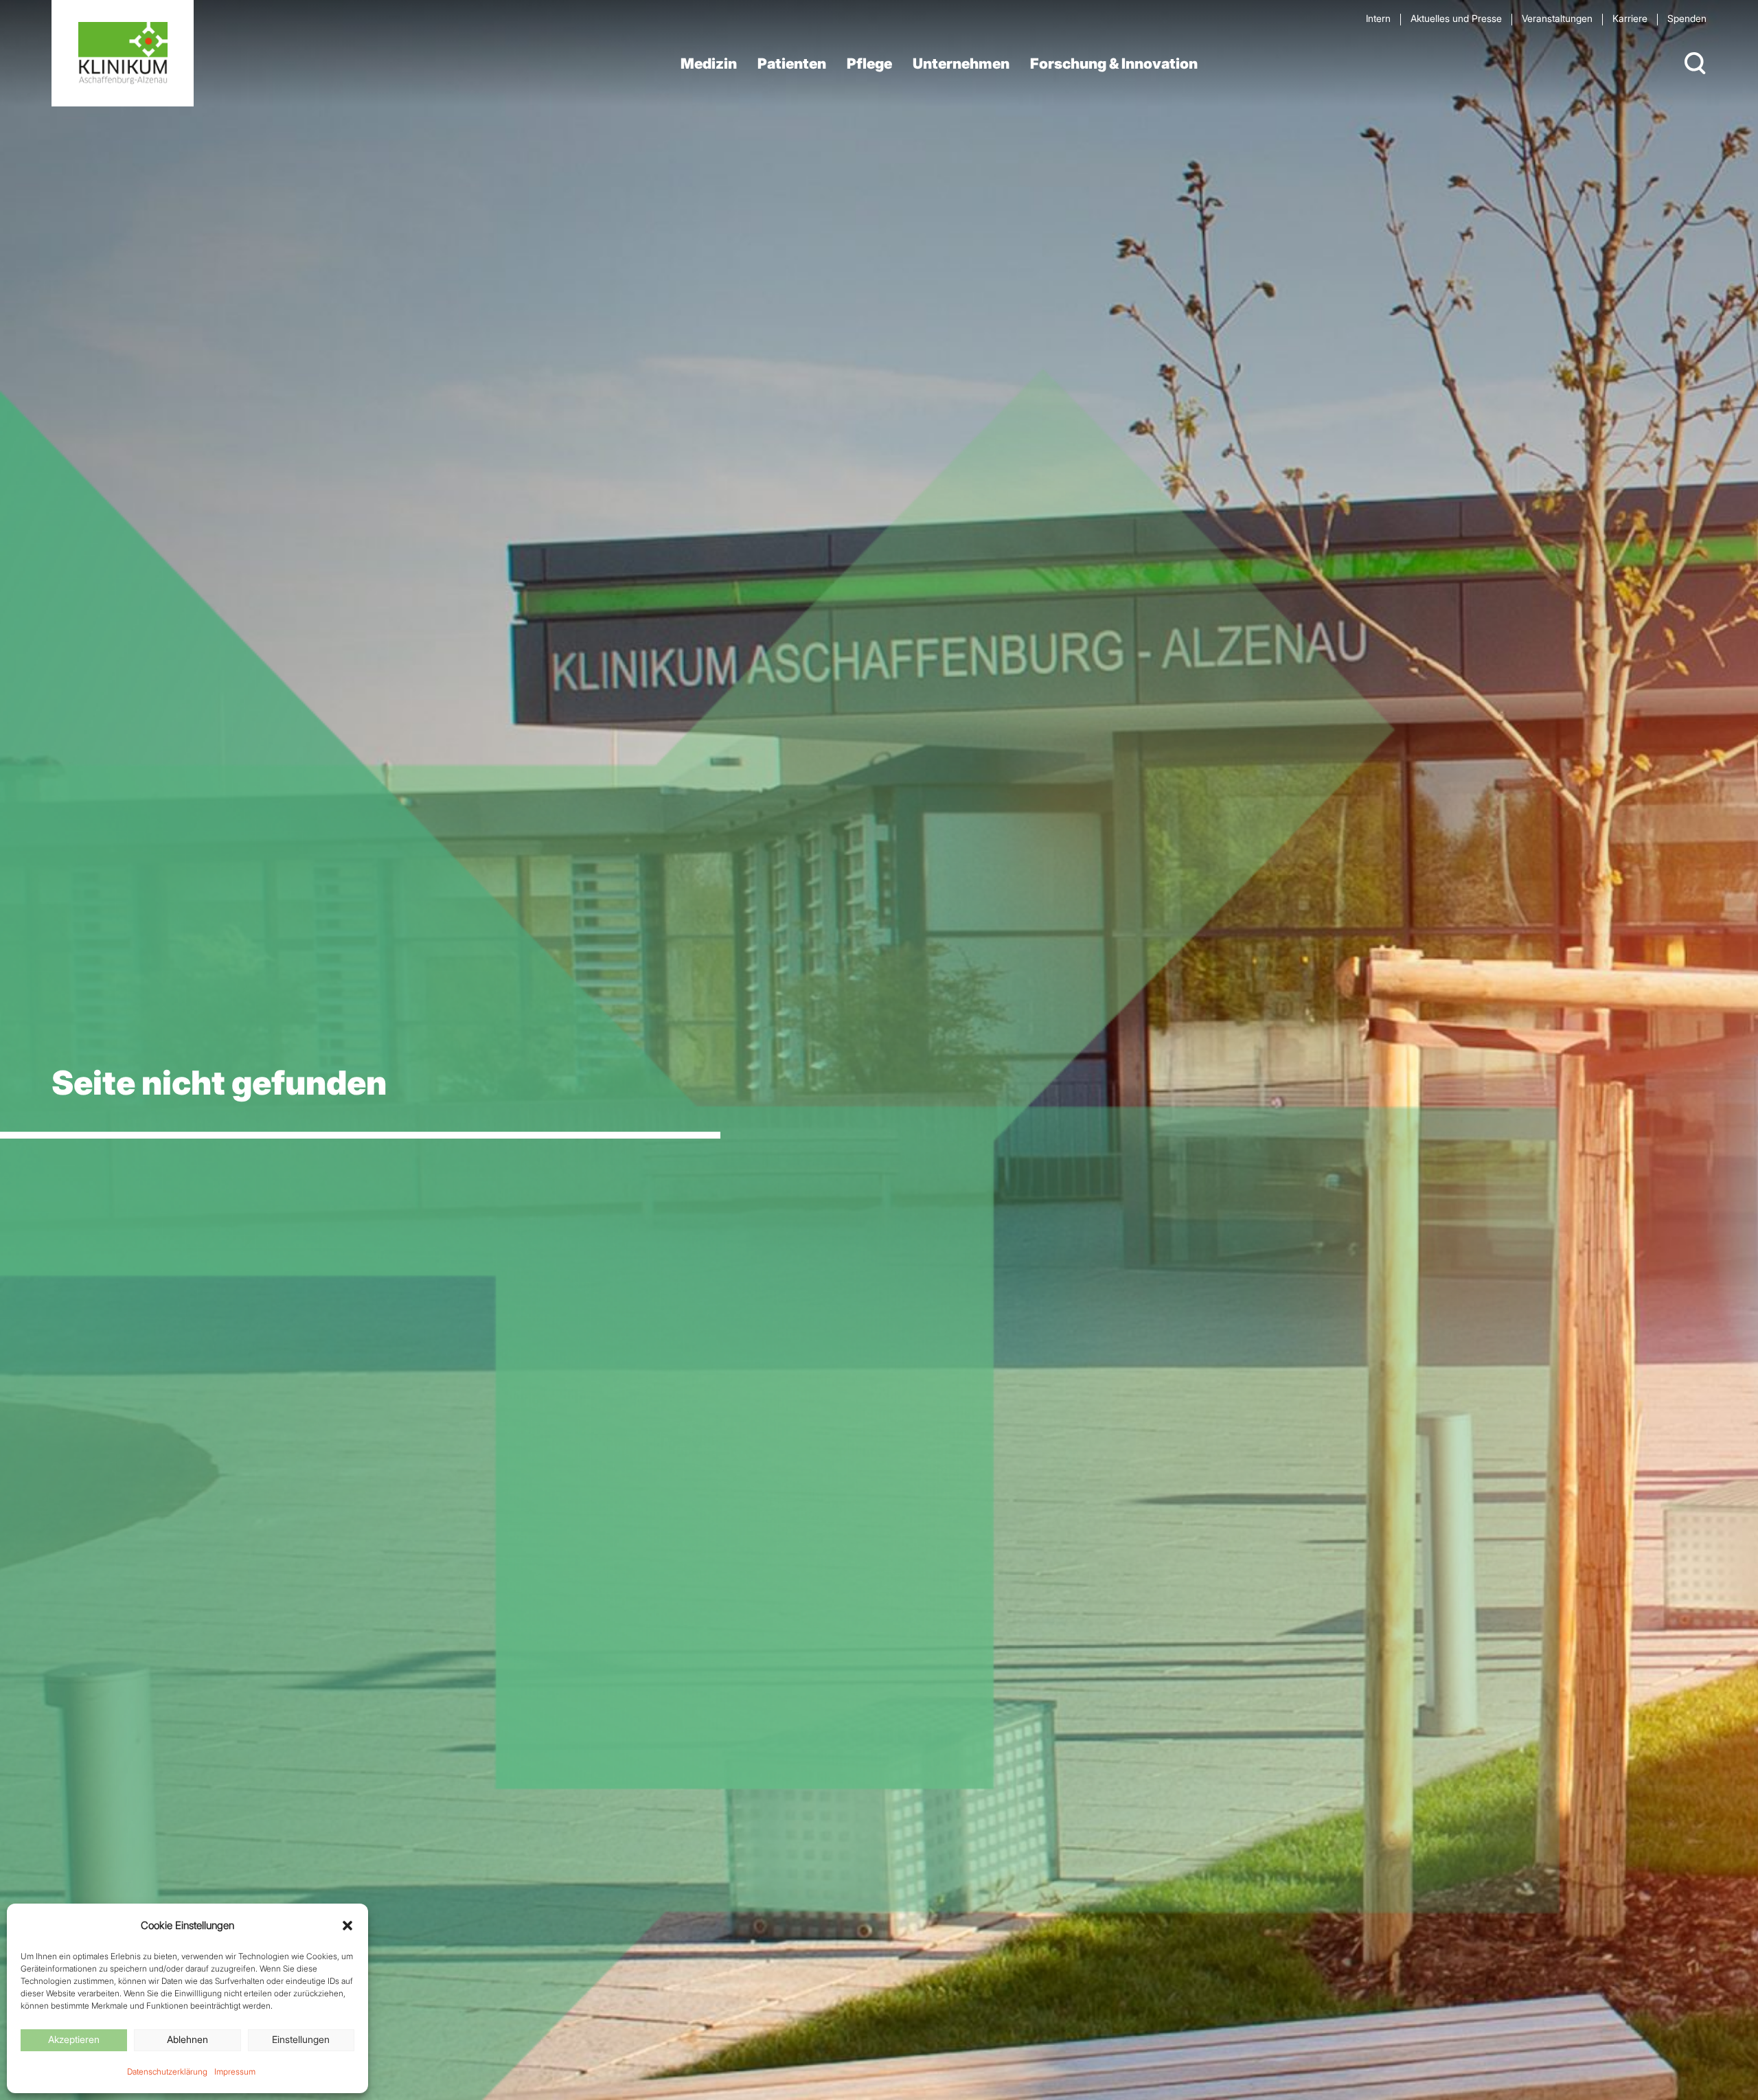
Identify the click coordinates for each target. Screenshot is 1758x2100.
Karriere (1630, 18)
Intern (1378, 18)
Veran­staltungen (1557, 18)
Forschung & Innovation (1114, 64)
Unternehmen (961, 64)
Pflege (869, 64)
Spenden (1687, 18)
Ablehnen (187, 2039)
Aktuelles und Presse (1456, 18)
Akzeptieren (74, 2039)
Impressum (235, 2072)
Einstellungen (301, 2039)
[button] (347, 1926)
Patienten (792, 64)
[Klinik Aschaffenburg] (123, 53)
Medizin (709, 64)
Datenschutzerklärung (167, 2072)
